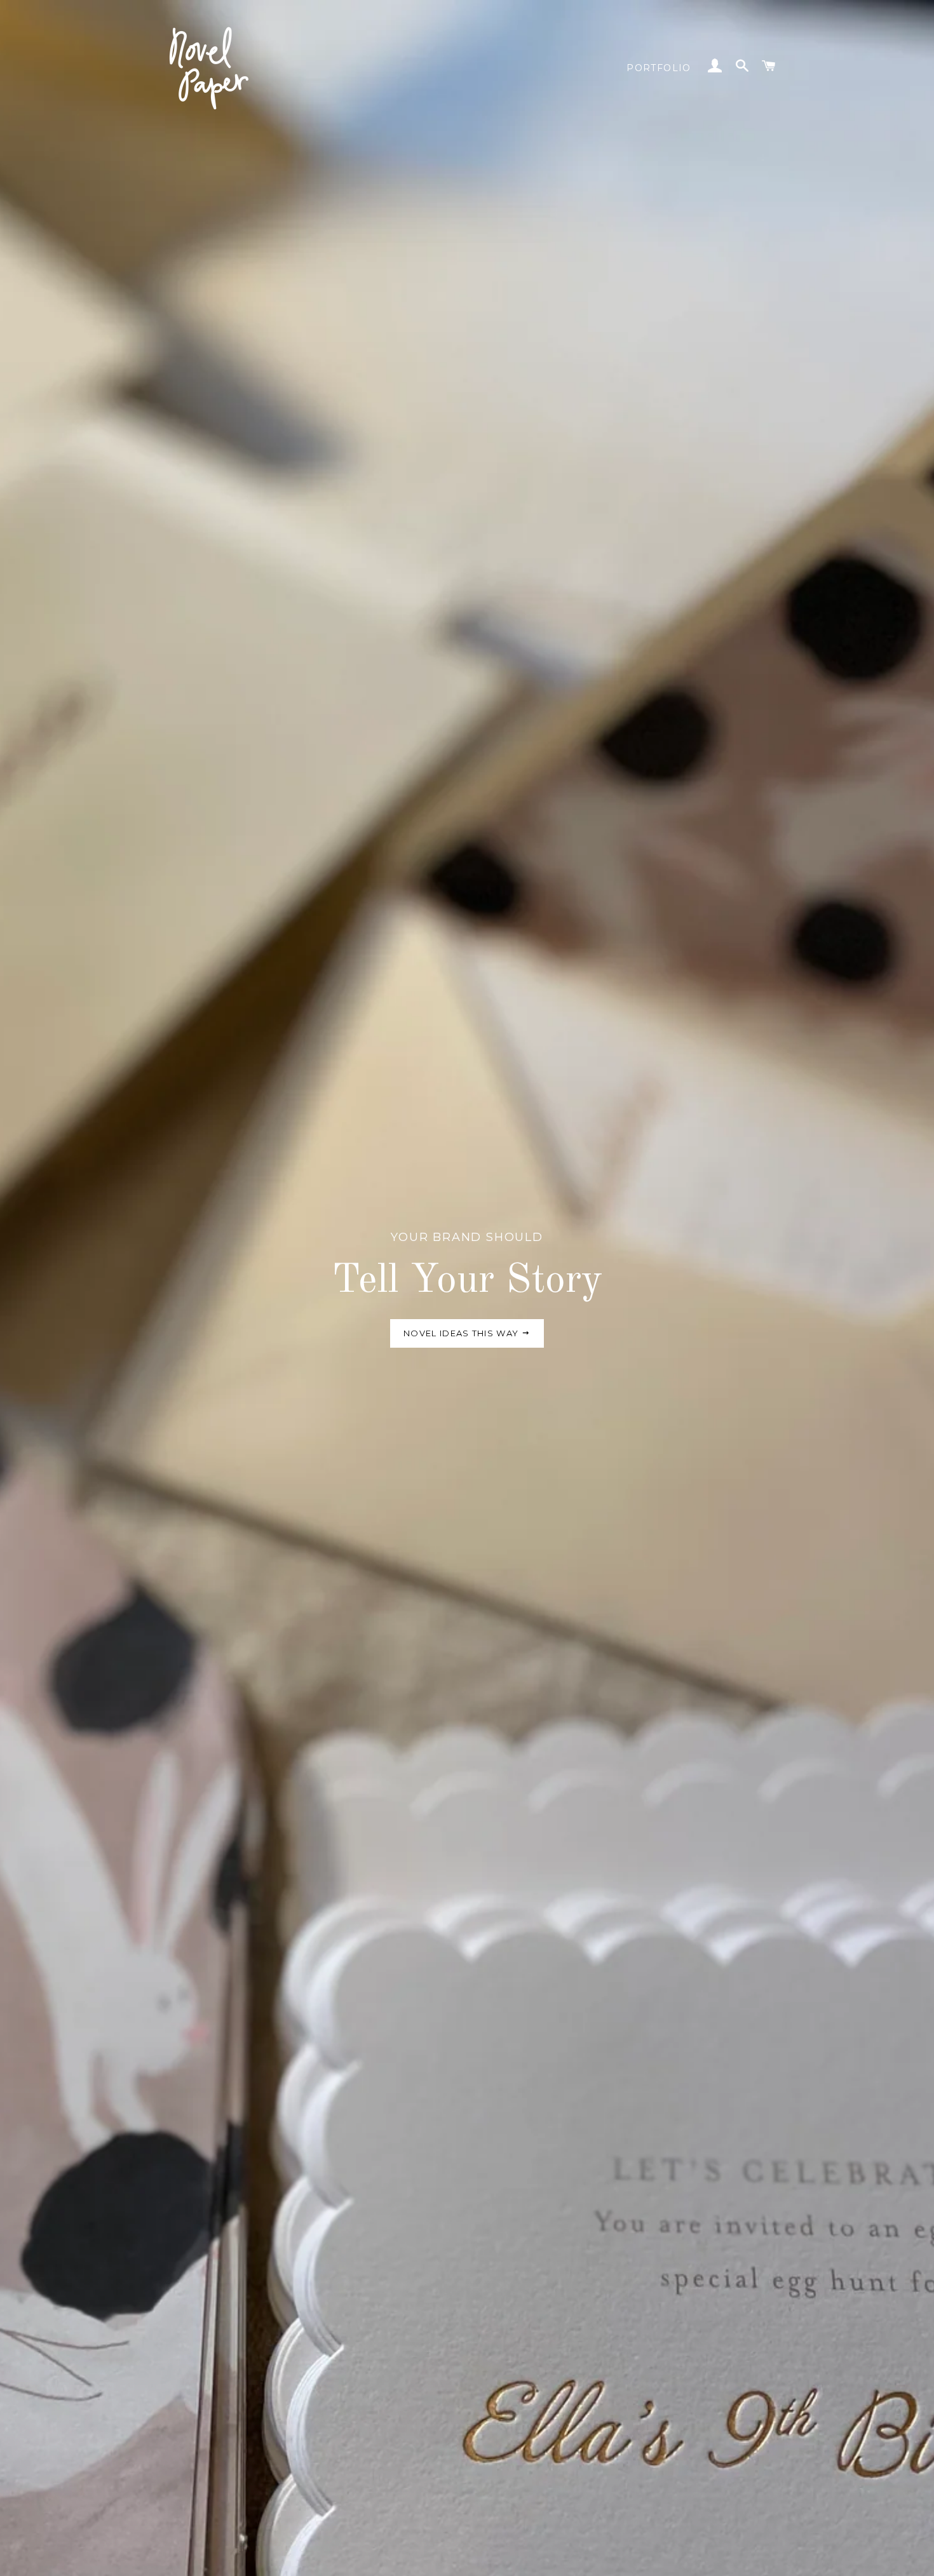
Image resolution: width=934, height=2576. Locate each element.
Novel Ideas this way (462, 1333)
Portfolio (659, 68)
